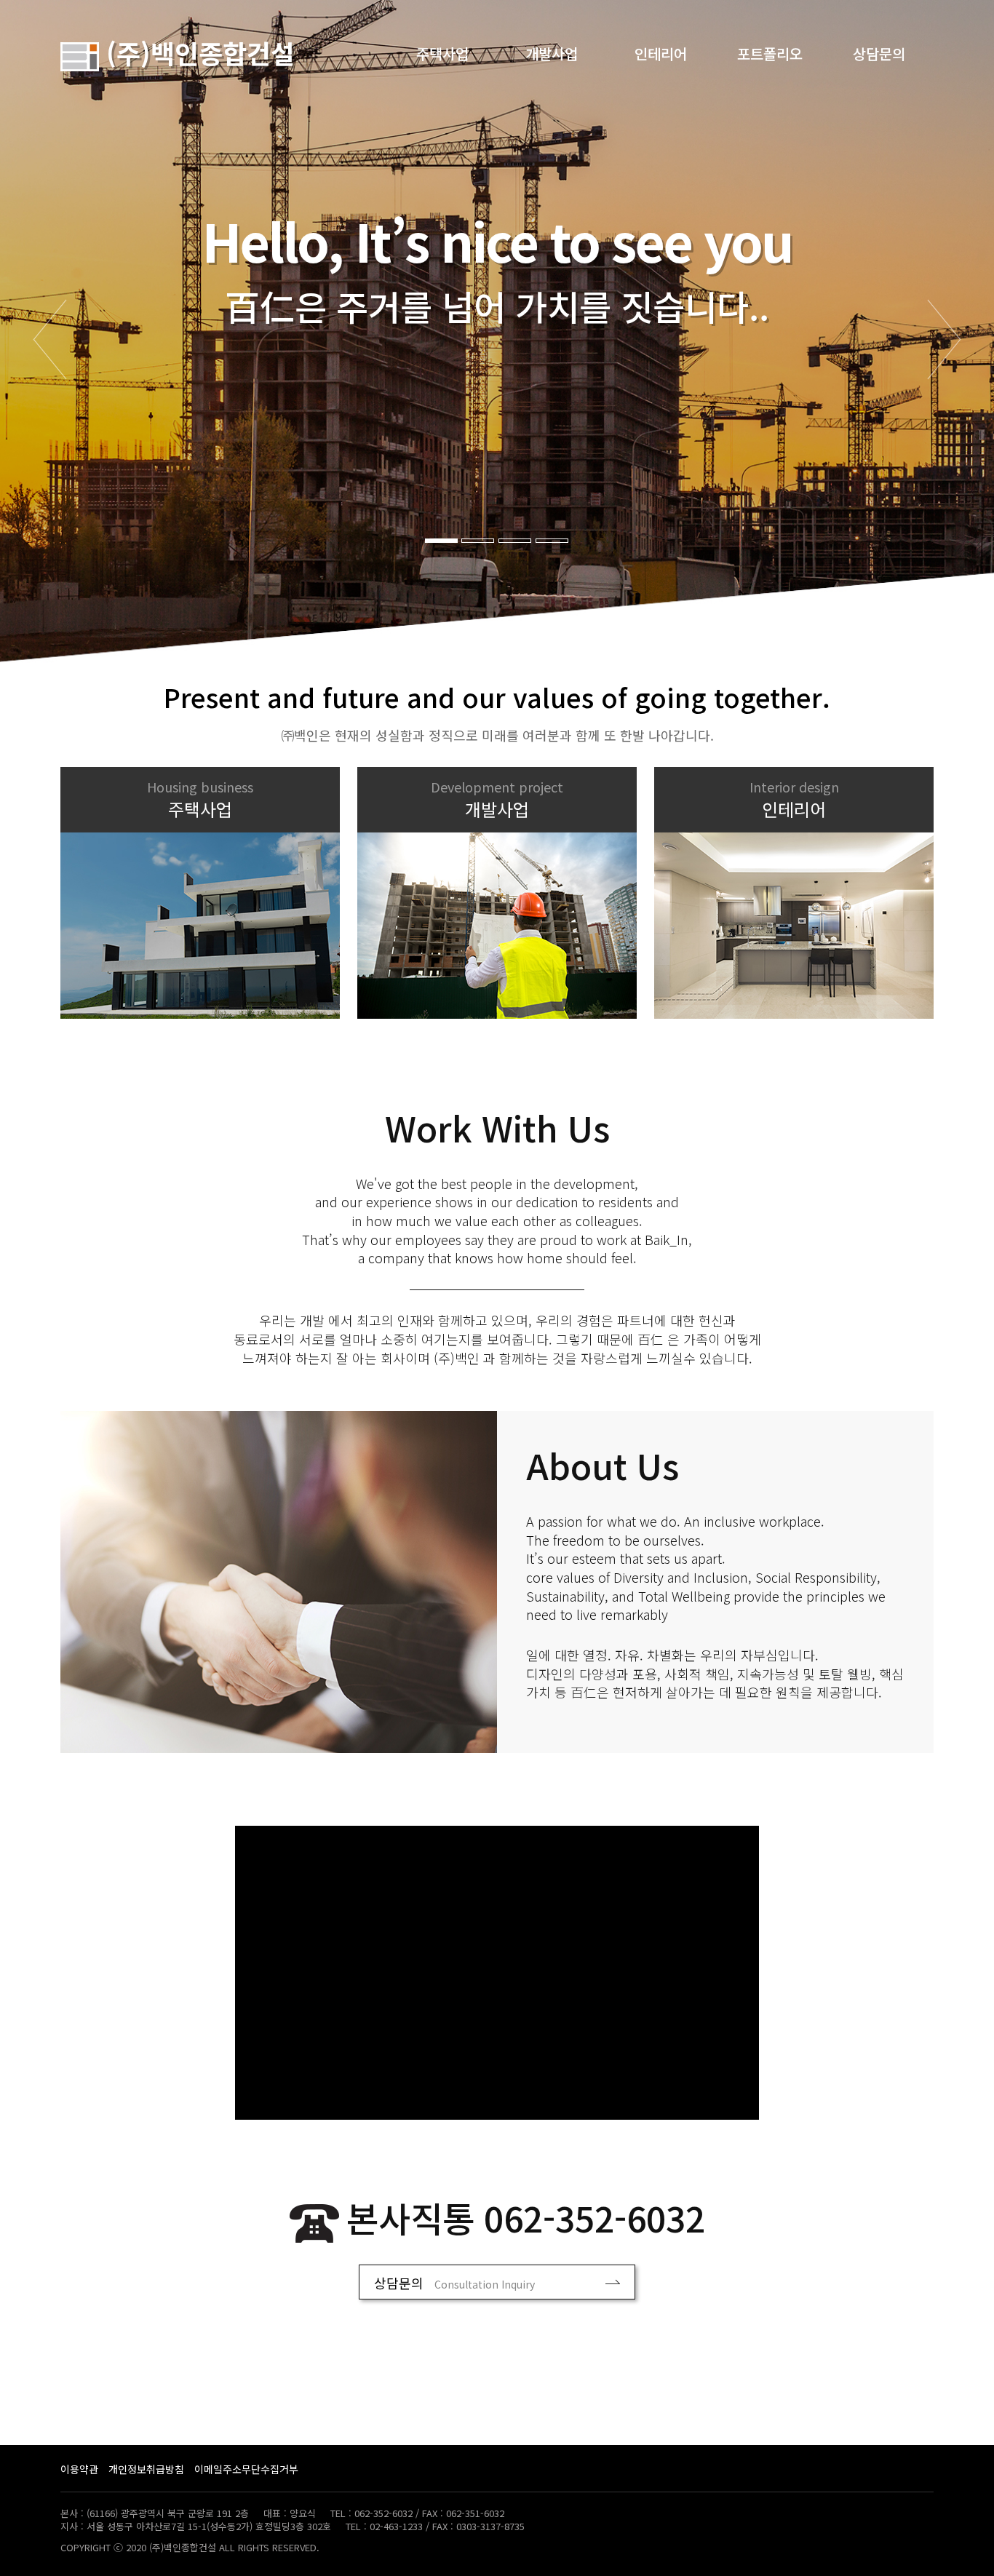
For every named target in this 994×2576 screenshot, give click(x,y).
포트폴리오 (770, 53)
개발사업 (552, 53)
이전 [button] (50, 339)
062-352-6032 (595, 2217)
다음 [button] (944, 339)
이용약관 (79, 2469)
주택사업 (442, 53)
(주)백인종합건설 (197, 52)
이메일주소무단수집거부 (246, 2469)
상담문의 (879, 53)
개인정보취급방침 (146, 2469)
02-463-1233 (396, 2526)
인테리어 (661, 53)
